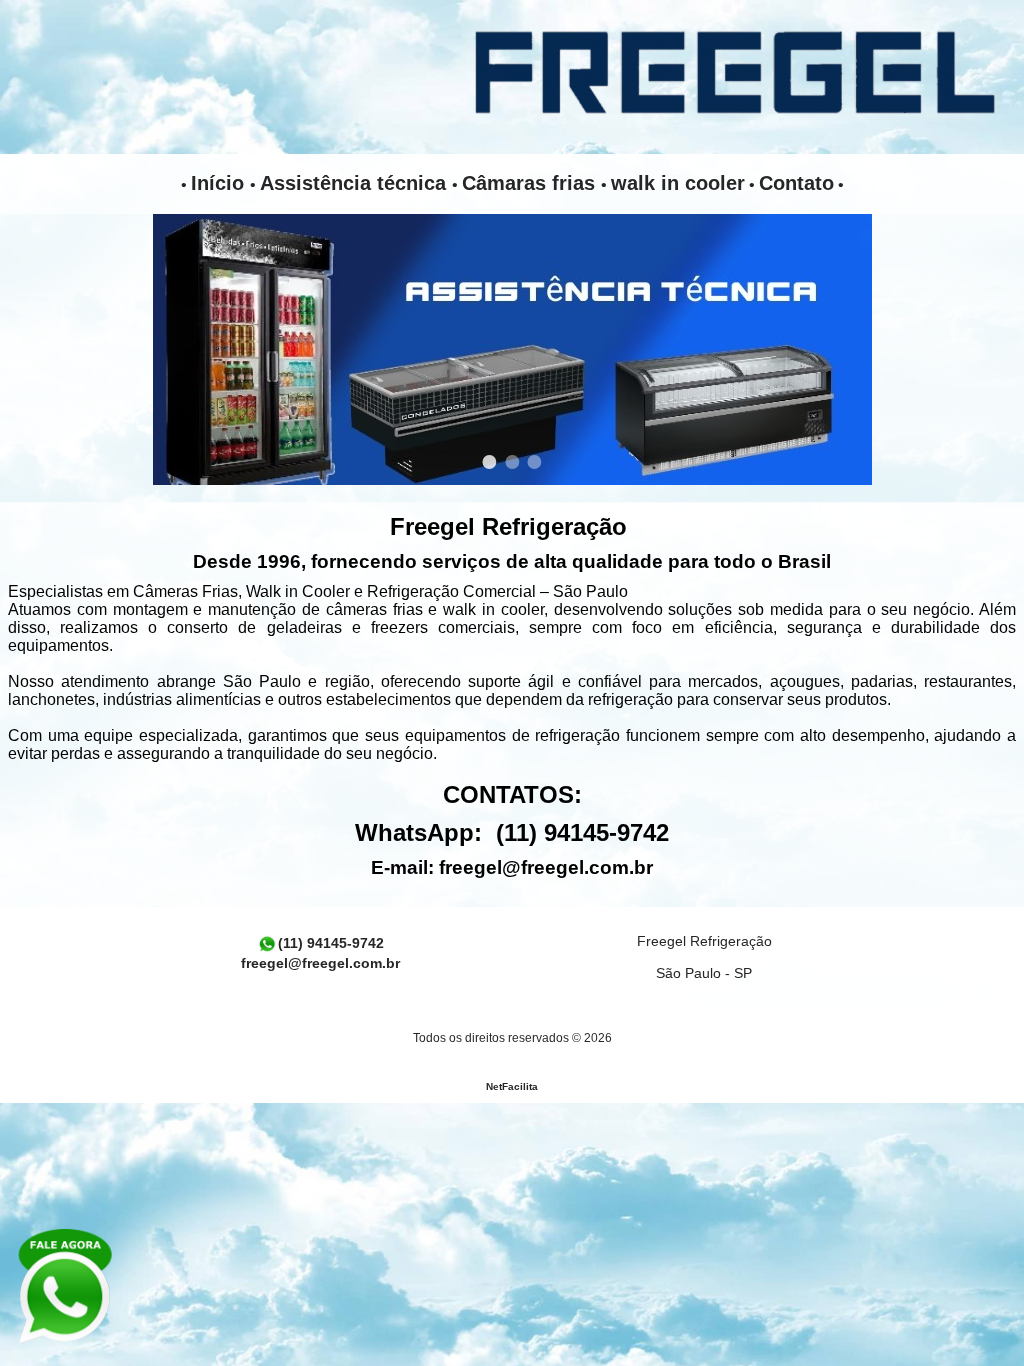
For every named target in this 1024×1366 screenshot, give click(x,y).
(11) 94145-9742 (331, 943)
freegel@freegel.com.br (546, 867)
